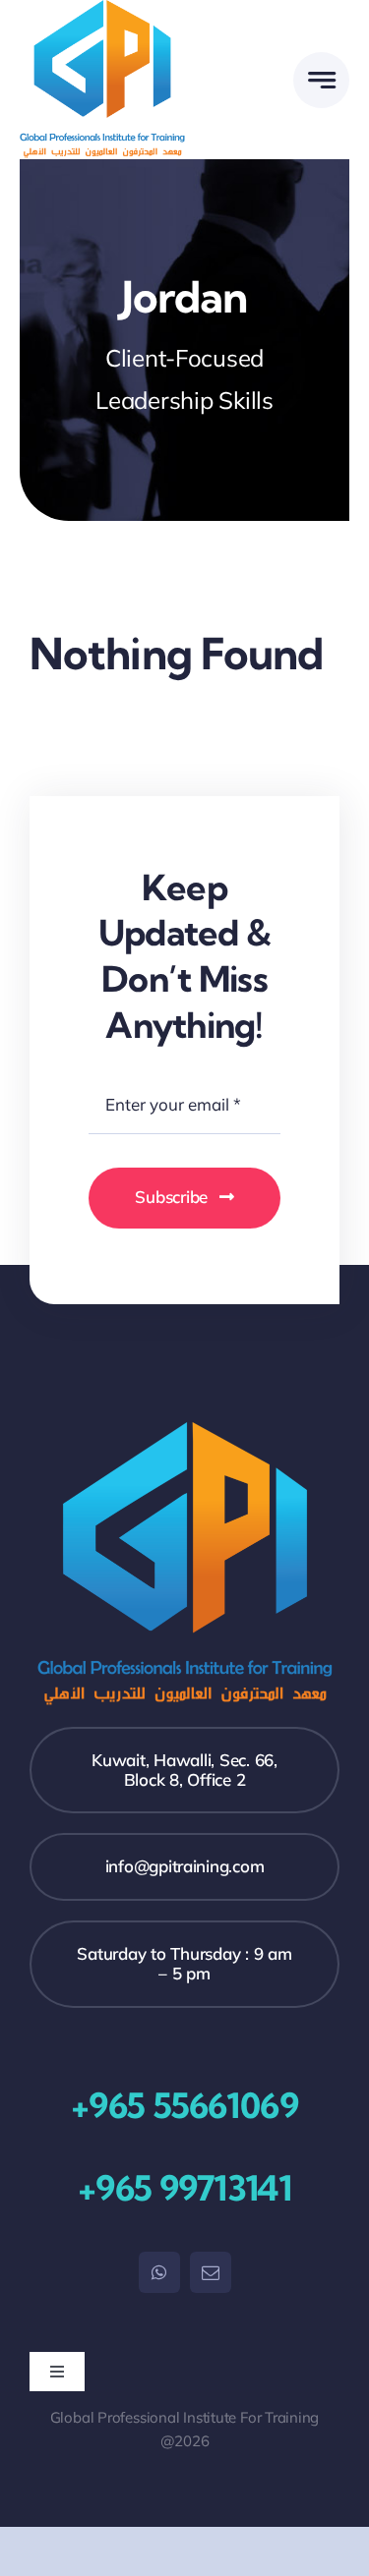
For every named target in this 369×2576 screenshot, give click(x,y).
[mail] (211, 2272)
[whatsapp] (159, 2272)
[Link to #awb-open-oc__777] (321, 80)
